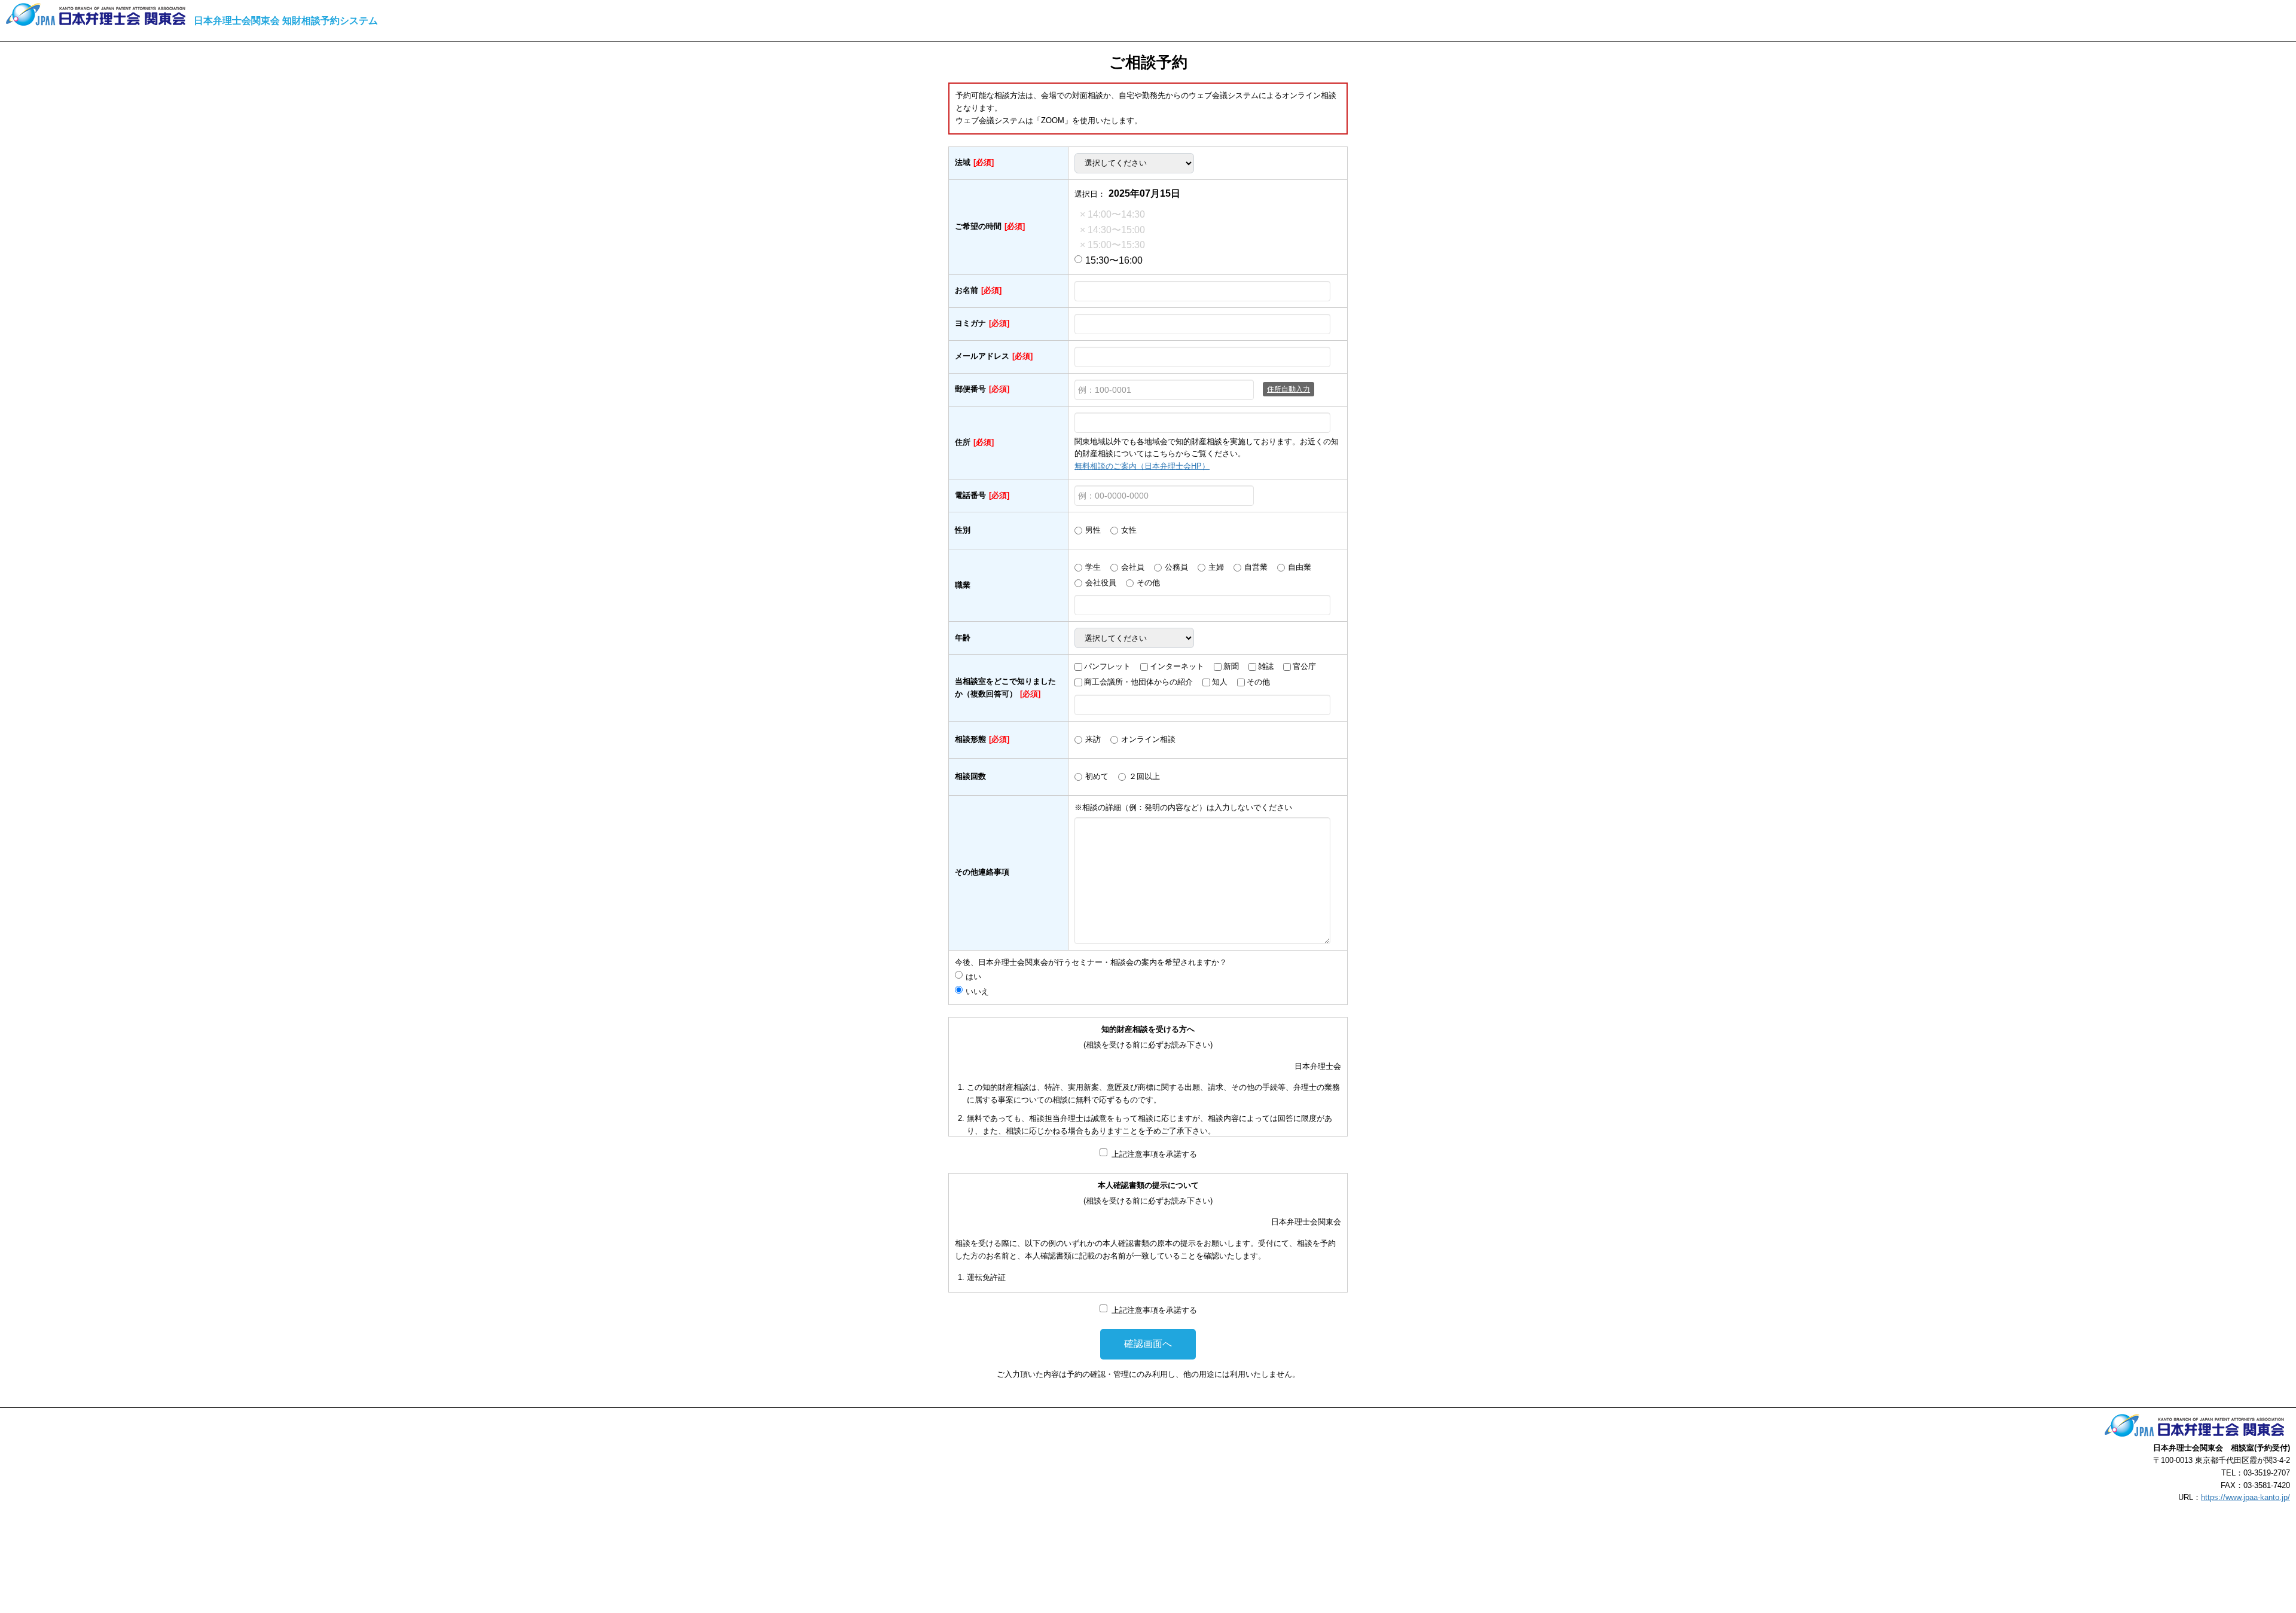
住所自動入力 (1289, 389)
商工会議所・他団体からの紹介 (1138, 682)
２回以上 (1144, 776)
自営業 (1256, 567)
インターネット (1177, 666)
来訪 (1093, 739)
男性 (1093, 530)
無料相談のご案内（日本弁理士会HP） (1142, 466)
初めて (1097, 776)
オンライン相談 (1148, 739)
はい (977, 977)
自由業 (1300, 567)
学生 (1093, 567)
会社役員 (1101, 583)
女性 (1129, 530)
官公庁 (1304, 666)
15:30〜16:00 (1114, 260)
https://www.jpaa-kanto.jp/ (2245, 1497)
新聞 (1231, 666)
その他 (1148, 583)
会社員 (1133, 567)
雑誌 (1266, 666)
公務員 (1176, 567)
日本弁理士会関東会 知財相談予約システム (286, 21)
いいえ (977, 992)
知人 (1220, 682)
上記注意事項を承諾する (1154, 1154)
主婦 (1216, 567)
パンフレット (1107, 666)
